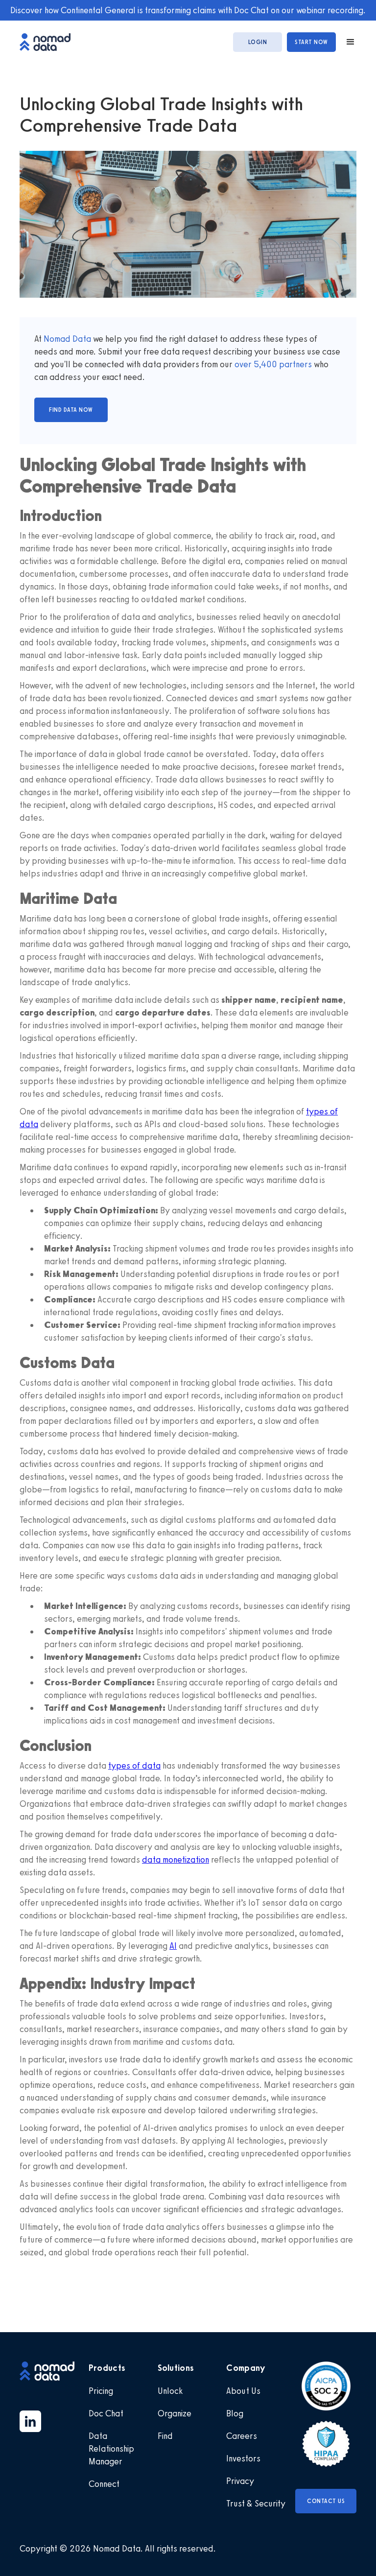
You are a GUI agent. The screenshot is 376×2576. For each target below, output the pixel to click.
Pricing (101, 2391)
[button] (346, 42)
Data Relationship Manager (111, 2449)
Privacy (240, 2481)
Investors (243, 2458)
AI (173, 1946)
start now (311, 42)
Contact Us (326, 2501)
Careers (242, 2436)
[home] (50, 42)
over (244, 364)
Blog (235, 2413)
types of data (134, 1766)
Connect (104, 2484)
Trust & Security (256, 2504)
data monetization (176, 1860)
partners (294, 364)
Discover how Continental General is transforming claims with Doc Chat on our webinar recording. (188, 10)
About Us (243, 2391)
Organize (175, 2413)
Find (165, 2436)
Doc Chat (106, 2413)
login (258, 42)
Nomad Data (67, 339)
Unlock (170, 2391)
